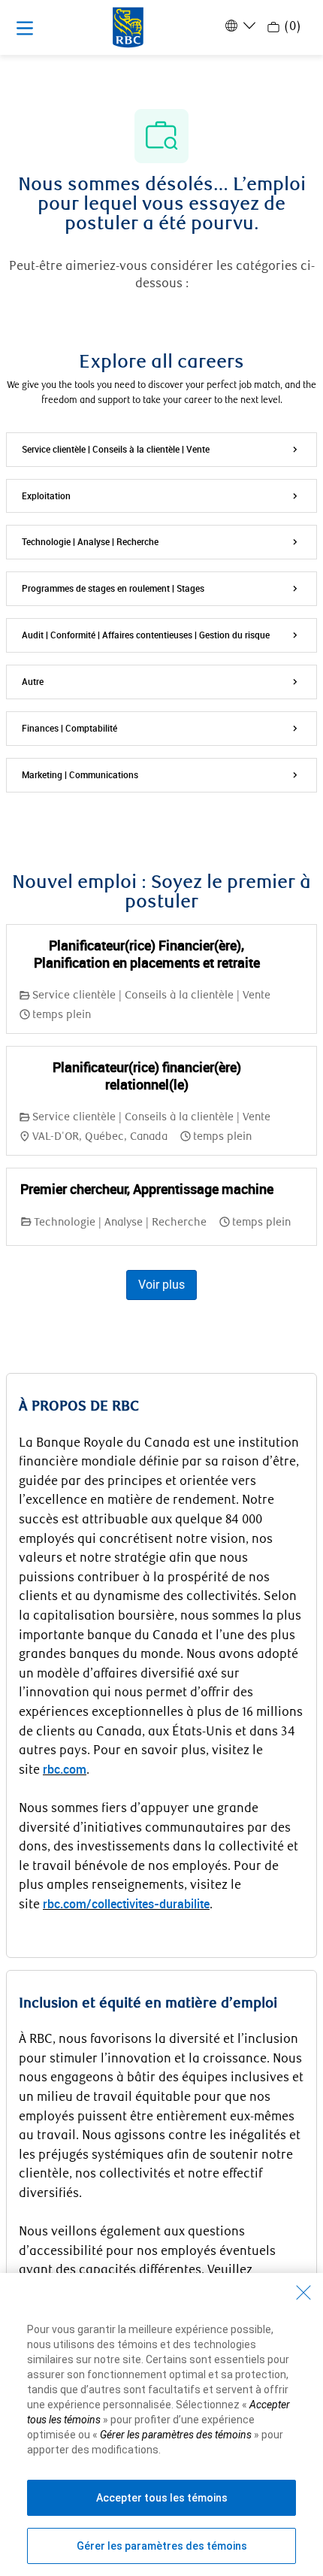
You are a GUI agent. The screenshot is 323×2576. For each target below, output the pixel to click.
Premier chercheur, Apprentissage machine (147, 1189)
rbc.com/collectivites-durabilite (126, 1904)
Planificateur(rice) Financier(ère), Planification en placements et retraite (147, 954)
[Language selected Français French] (239, 26)
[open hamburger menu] (25, 28)
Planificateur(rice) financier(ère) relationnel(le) (147, 1076)
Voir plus (161, 1285)
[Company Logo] (128, 26)
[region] (161, 2424)
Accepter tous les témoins (162, 2498)
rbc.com (65, 1769)
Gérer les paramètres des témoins (162, 2546)
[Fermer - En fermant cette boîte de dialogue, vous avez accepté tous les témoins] (303, 2293)
